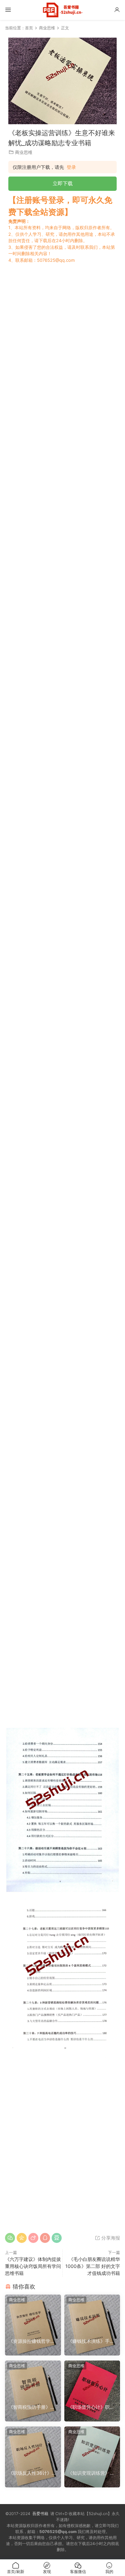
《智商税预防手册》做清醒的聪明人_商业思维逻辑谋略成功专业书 (33, 2407)
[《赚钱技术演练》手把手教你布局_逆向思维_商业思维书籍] (92, 2315)
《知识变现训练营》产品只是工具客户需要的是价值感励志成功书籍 (91, 2473)
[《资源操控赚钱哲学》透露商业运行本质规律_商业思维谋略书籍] (33, 2315)
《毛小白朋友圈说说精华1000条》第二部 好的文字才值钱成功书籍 (93, 2266)
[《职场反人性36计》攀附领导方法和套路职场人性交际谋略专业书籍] (33, 2446)
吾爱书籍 (40, 2514)
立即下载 (63, 183)
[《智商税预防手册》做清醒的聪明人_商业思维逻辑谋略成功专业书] (33, 2380)
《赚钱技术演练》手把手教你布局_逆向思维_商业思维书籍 (91, 2341)
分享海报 (110, 2238)
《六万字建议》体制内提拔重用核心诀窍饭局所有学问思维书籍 (33, 2266)
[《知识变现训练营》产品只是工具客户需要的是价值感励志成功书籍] (92, 2446)
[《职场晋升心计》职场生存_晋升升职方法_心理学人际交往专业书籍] (92, 2380)
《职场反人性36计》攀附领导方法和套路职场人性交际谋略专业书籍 (32, 2473)
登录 (71, 167)
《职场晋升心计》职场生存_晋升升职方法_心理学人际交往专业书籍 (91, 2407)
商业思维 (24, 152)
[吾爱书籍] (63, 10)
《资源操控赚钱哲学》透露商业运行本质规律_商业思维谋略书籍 (33, 2341)
